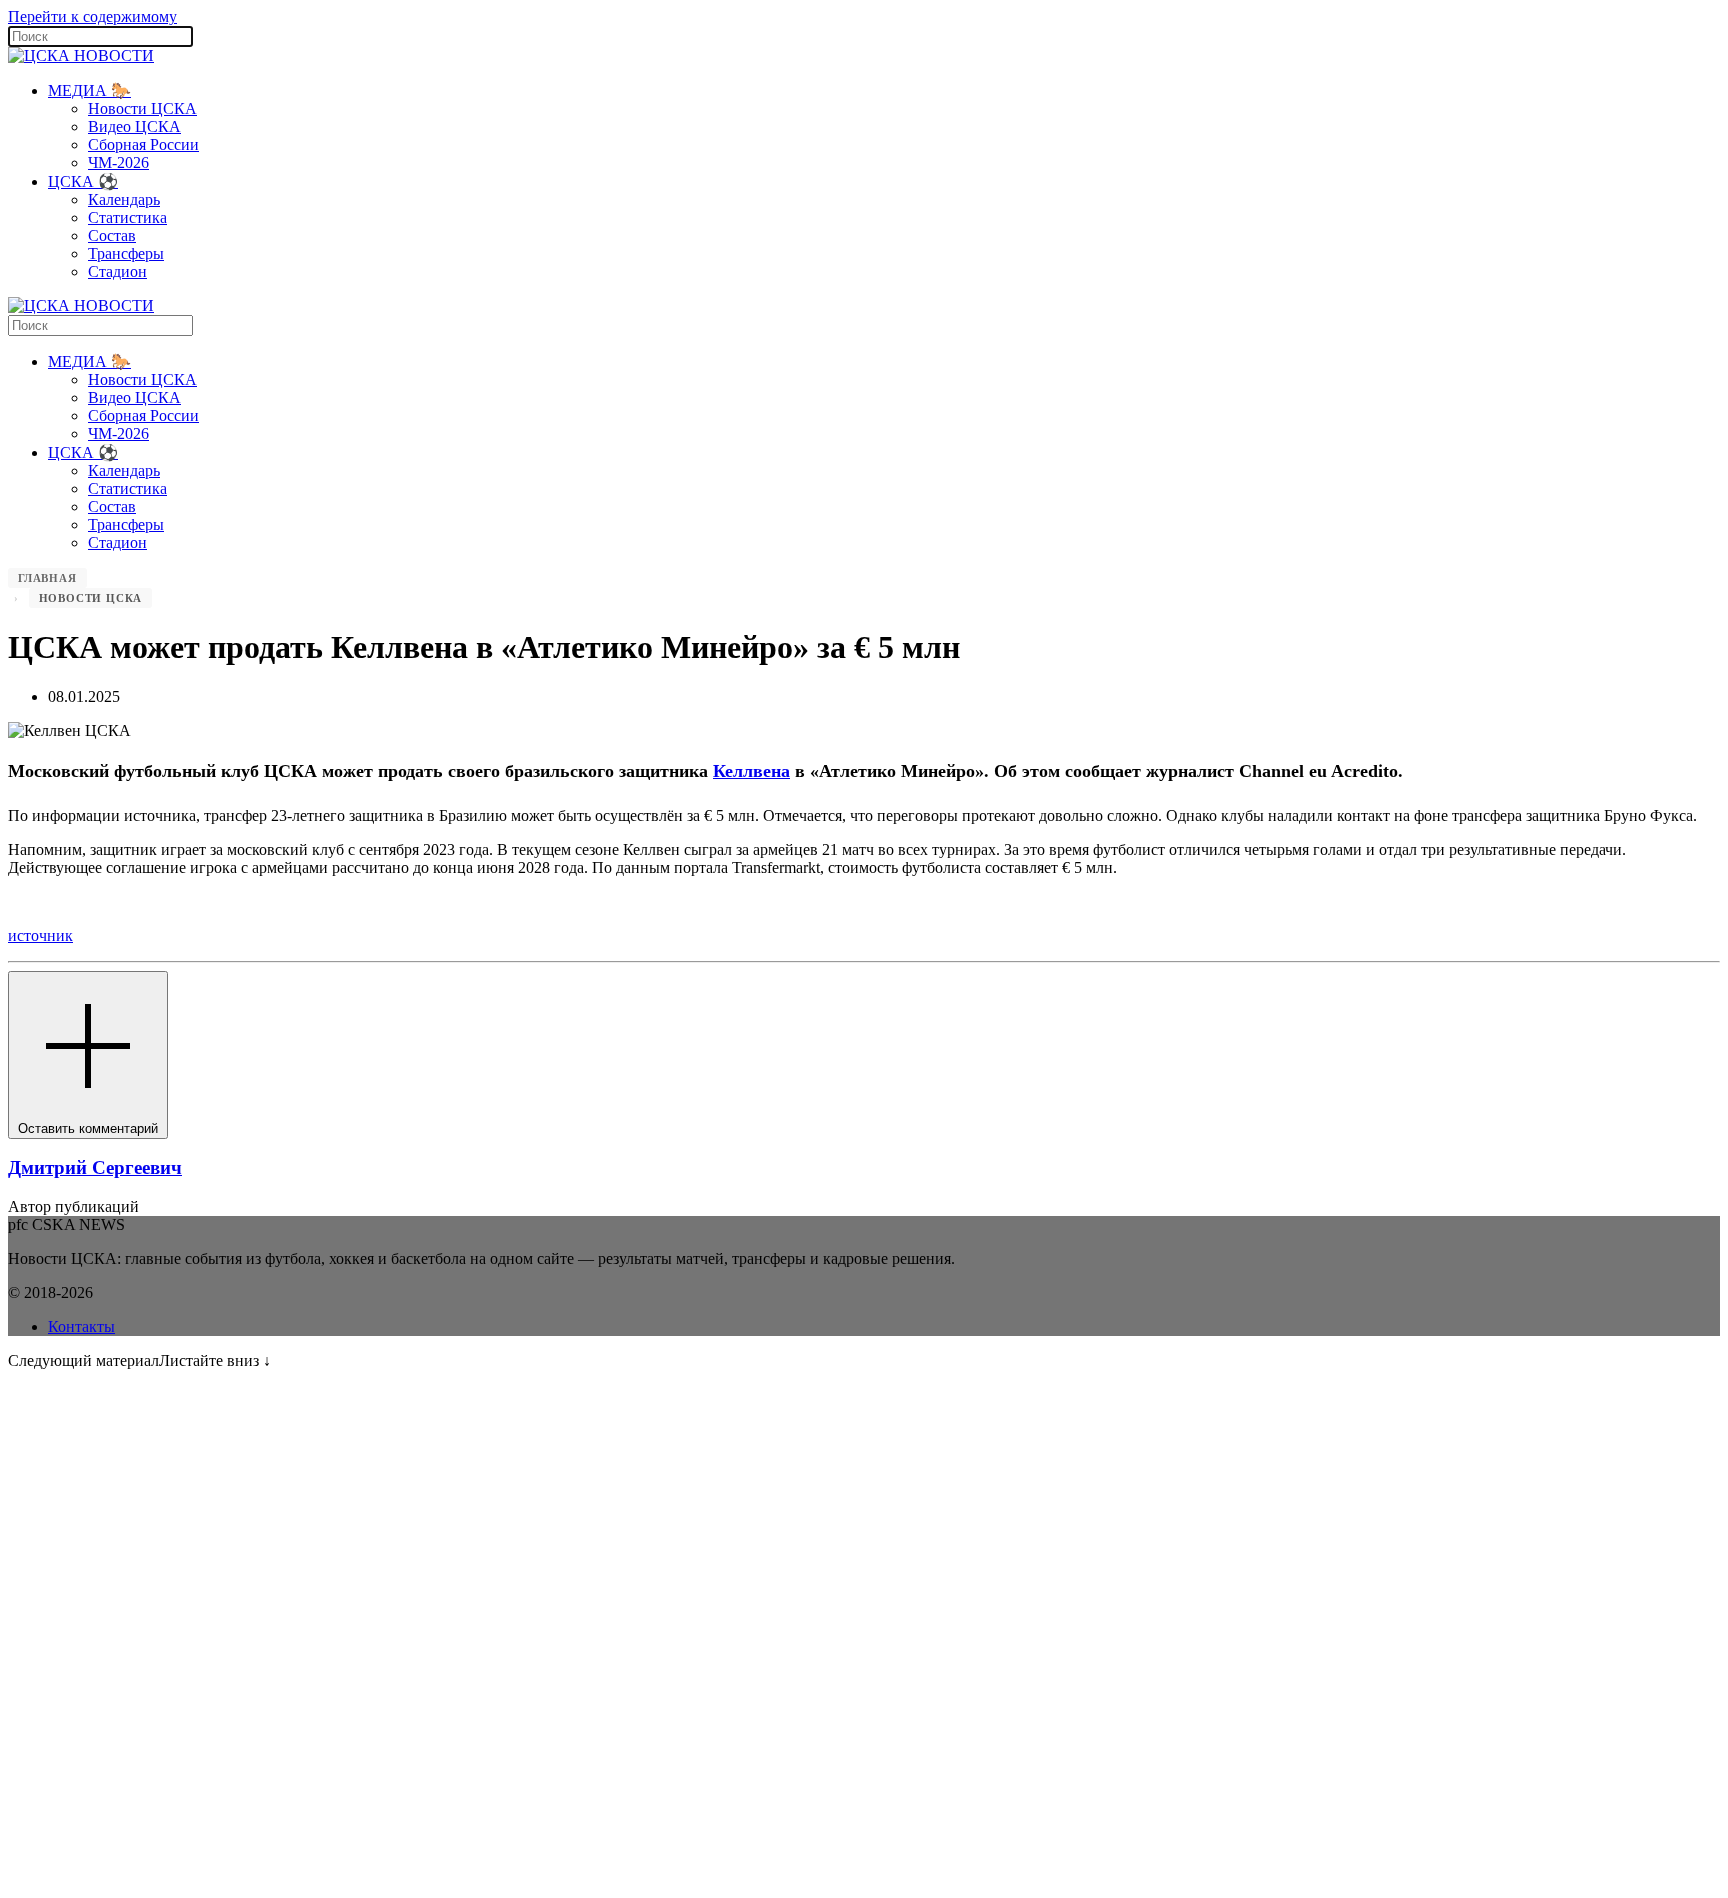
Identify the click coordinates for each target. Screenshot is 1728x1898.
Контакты (81, 1326)
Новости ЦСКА (142, 108)
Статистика (127, 217)
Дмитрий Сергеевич (95, 1167)
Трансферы (126, 253)
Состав (112, 235)
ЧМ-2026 (118, 162)
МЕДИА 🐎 (89, 90)
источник (40, 935)
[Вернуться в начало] (81, 55)
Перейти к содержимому (92, 16)
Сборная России (143, 144)
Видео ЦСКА (134, 126)
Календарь (124, 199)
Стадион (117, 271)
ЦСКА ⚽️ (83, 181)
